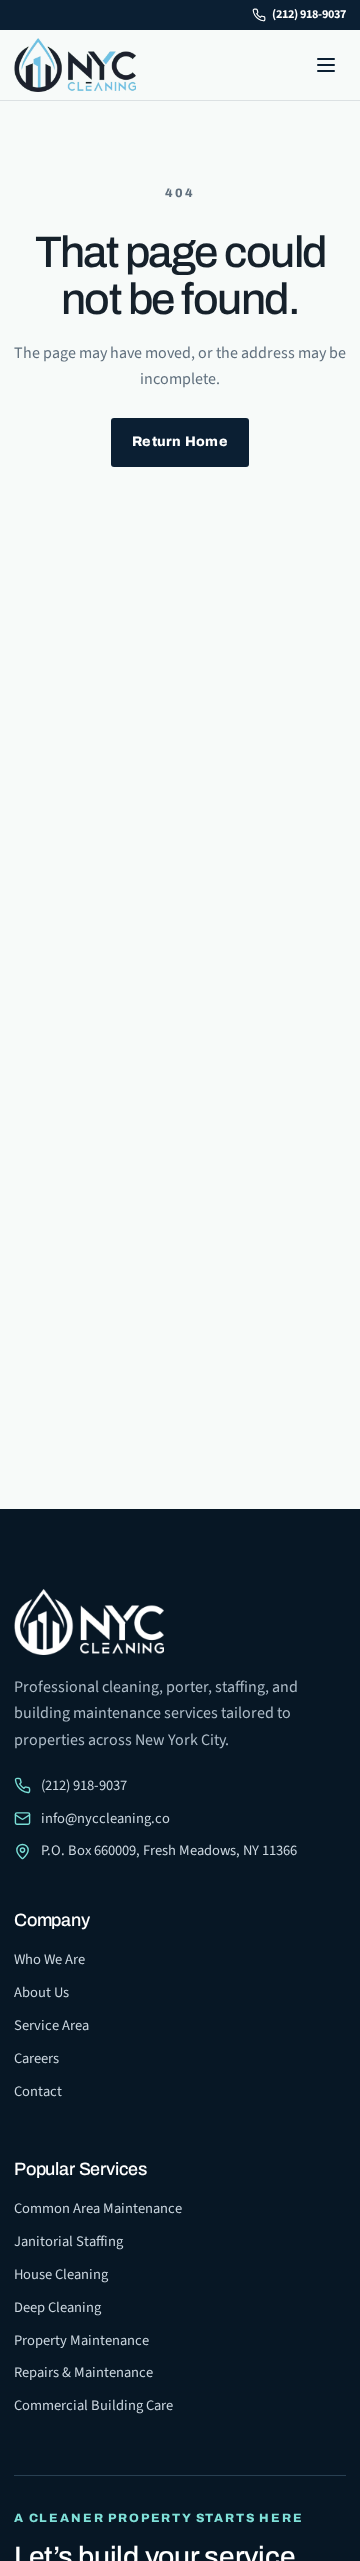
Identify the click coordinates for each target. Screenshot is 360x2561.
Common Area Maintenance (98, 2208)
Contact (38, 2091)
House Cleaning (61, 2274)
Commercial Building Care (93, 2405)
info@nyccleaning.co (105, 1818)
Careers (36, 2058)
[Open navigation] (326, 65)
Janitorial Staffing (68, 2241)
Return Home (180, 441)
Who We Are (49, 1959)
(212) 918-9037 (309, 14)
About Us (41, 1992)
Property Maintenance (81, 2340)
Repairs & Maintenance (83, 2372)
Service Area (51, 2025)
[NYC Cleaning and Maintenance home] (75, 65)
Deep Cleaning (57, 2307)
